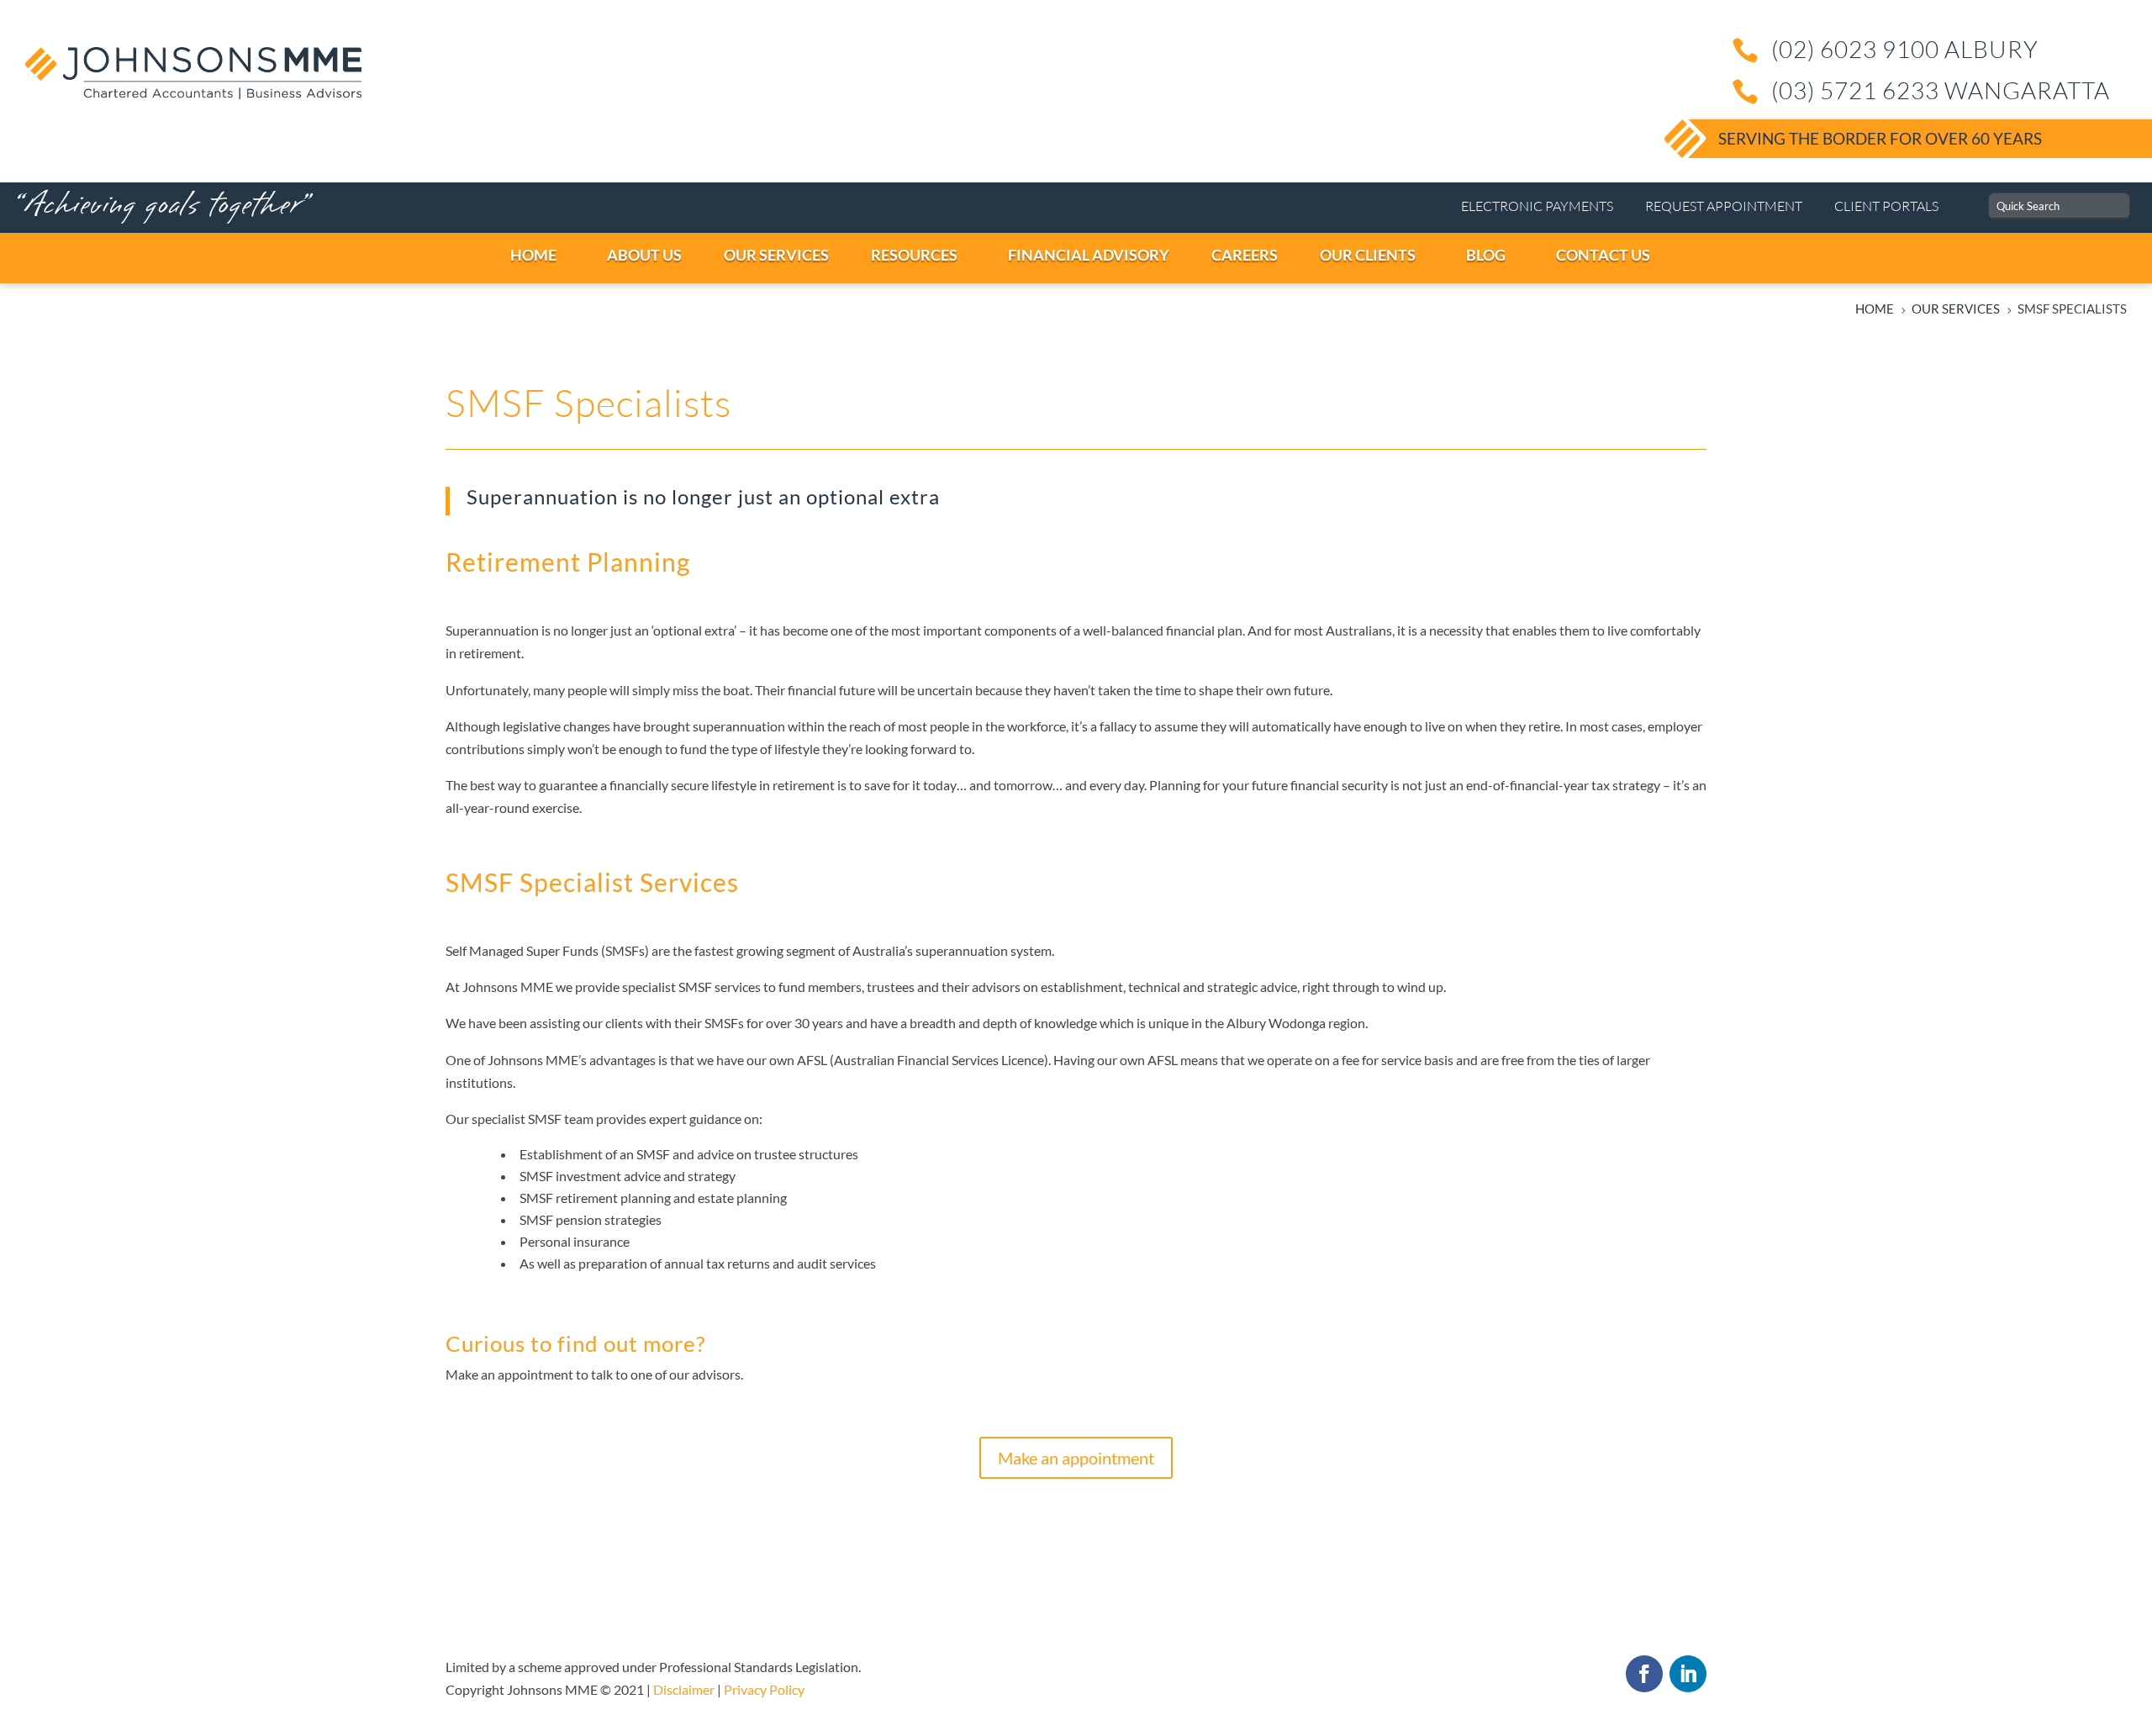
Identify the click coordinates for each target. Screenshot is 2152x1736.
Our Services (776, 255)
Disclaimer (684, 1689)
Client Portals (1886, 206)
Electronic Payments (1537, 206)
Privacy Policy (764, 1689)
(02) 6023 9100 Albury (1905, 49)
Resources (914, 255)
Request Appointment (1724, 206)
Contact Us (1603, 255)
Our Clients (1368, 255)
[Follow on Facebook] (1644, 1674)
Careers (1245, 255)
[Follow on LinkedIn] (1688, 1674)
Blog (1486, 255)
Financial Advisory (1089, 255)
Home (533, 255)
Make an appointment (1076, 1458)
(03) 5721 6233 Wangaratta (1941, 90)
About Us (644, 255)
